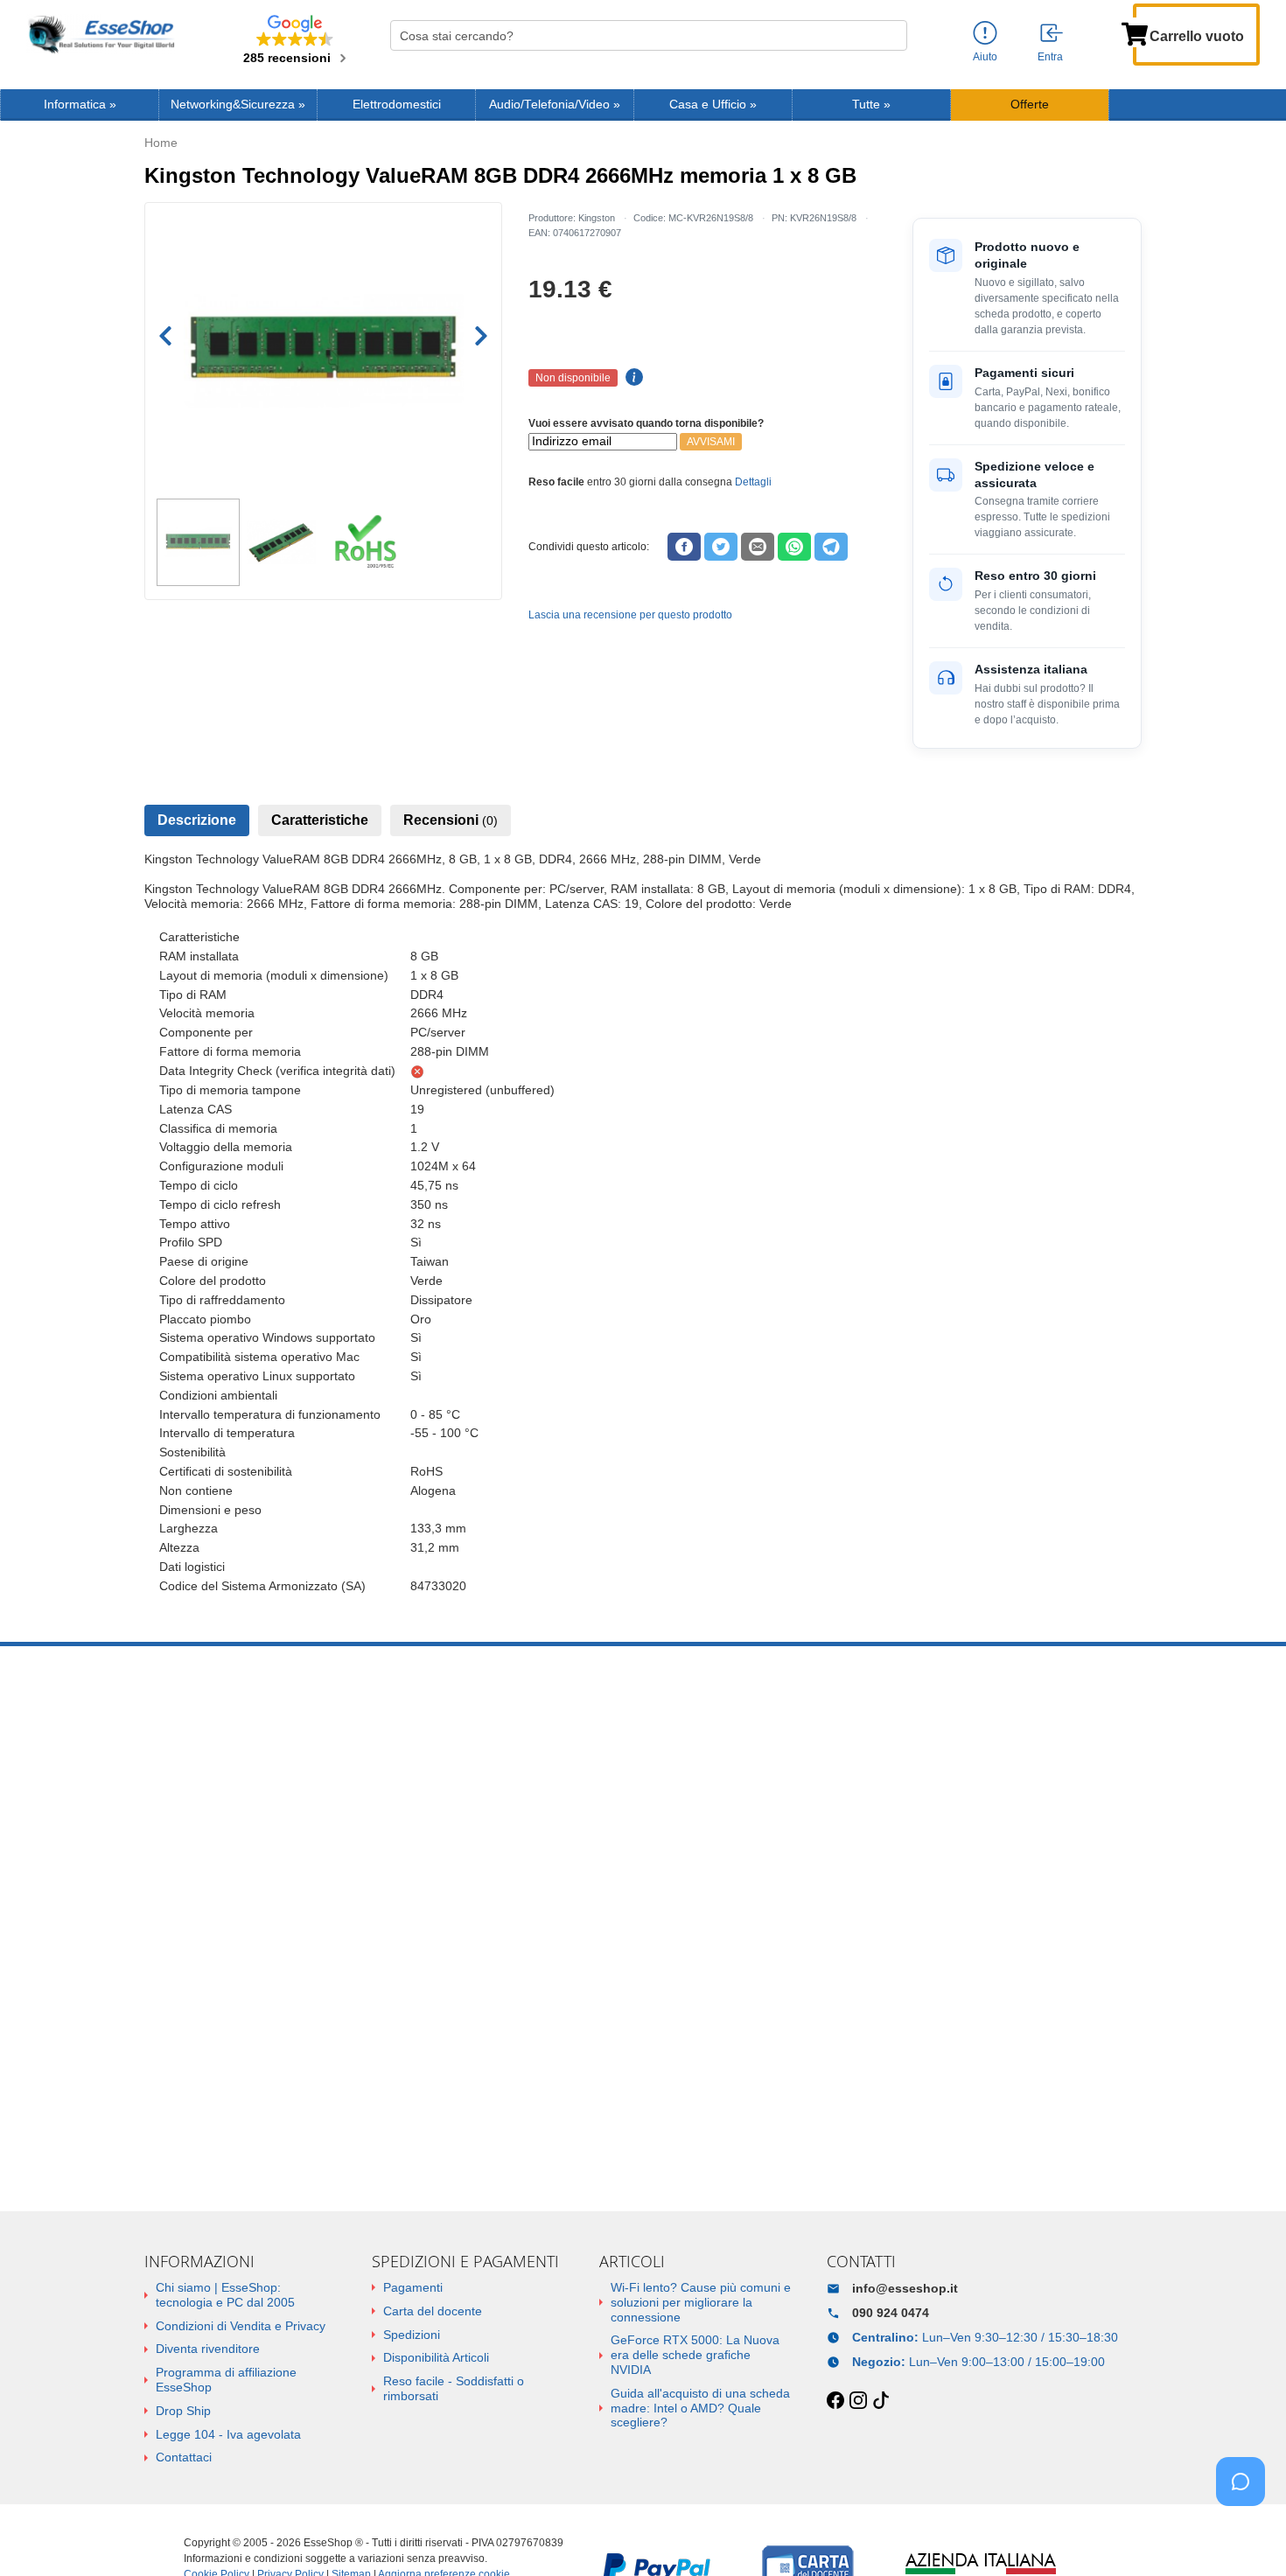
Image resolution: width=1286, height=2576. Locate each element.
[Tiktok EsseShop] (881, 2401)
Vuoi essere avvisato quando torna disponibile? (646, 423)
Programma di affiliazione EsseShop (226, 2380)
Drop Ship (183, 2411)
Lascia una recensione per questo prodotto (630, 615)
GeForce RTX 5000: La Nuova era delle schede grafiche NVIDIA (695, 2355)
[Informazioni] (985, 34)
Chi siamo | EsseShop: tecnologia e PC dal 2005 (225, 2295)
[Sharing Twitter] (721, 547)
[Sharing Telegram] (831, 547)
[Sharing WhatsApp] (794, 547)
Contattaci (184, 2457)
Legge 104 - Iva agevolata (228, 2434)
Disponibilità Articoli (436, 2357)
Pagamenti (413, 2287)
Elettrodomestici (397, 105)
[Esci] (1052, 34)
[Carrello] (1135, 32)
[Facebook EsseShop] (835, 2401)
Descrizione (197, 820)
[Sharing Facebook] (684, 547)
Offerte (1030, 105)
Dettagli (753, 482)
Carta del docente (433, 2311)
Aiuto (985, 57)
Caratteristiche (320, 820)
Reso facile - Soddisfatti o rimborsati (454, 2388)
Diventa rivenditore (208, 2349)
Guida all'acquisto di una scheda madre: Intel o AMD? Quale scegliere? (700, 2408)
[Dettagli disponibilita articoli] (632, 378)
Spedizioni (412, 2335)
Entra (1050, 57)
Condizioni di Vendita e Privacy (241, 2326)
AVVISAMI (711, 442)
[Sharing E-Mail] (758, 547)
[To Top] (1246, 2535)
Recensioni (451, 820)
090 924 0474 (891, 2313)
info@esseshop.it (905, 2288)
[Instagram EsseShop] (858, 2401)
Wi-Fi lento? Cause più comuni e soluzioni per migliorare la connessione (701, 2302)
